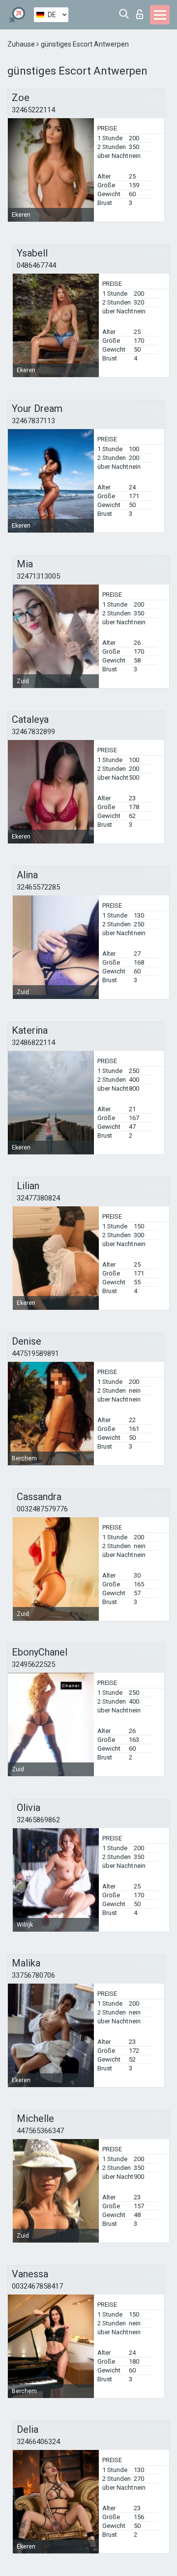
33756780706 (33, 1975)
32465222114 (33, 110)
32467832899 (33, 732)
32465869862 (38, 1820)
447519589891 (35, 1353)
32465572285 (38, 887)
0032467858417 (37, 2286)
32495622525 (33, 1664)
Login (142, 12)
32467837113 (33, 421)
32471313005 (38, 576)
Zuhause (22, 44)
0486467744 (36, 265)
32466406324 (38, 2442)
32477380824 (38, 1198)
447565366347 (40, 2131)
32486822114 (33, 1043)
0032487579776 (42, 1509)
